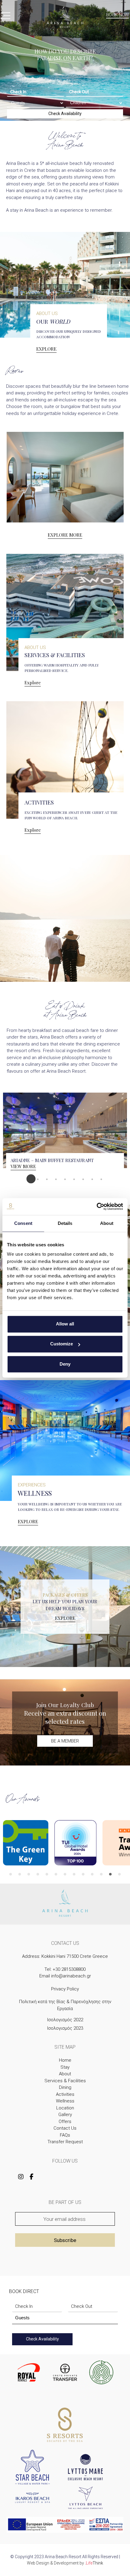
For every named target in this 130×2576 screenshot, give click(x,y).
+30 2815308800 (69, 1969)
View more (23, 1166)
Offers (65, 2122)
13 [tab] (119, 1874)
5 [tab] (65, 1179)
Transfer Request (65, 2142)
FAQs (65, 2135)
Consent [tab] (23, 1223)
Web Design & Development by (65, 2563)
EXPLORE (46, 349)
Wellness (65, 2101)
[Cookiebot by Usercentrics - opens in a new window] (97, 1206)
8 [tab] (92, 1179)
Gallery (65, 2115)
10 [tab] (92, 1874)
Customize (62, 1344)
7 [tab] (83, 1179)
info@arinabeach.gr (71, 1976)
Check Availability (65, 114)
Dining (65, 2087)
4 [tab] (56, 1179)
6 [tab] (74, 1179)
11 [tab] (101, 1874)
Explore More (65, 535)
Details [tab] (65, 1223)
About (65, 2074)
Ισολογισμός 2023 (65, 2028)
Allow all (65, 1324)
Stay (65, 2067)
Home (65, 2060)
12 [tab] (110, 1874)
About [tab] (107, 1223)
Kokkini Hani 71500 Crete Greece (75, 1956)
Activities (65, 2094)
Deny (65, 1364)
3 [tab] (47, 1179)
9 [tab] (101, 1179)
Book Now (117, 15)
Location (65, 2108)
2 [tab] (38, 1179)
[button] (6, 17)
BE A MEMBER (65, 1741)
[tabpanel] (65, 1134)
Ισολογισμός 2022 (65, 2020)
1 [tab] (29, 1179)
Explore (33, 683)
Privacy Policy (65, 1989)
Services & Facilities (65, 2081)
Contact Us (65, 2128)
